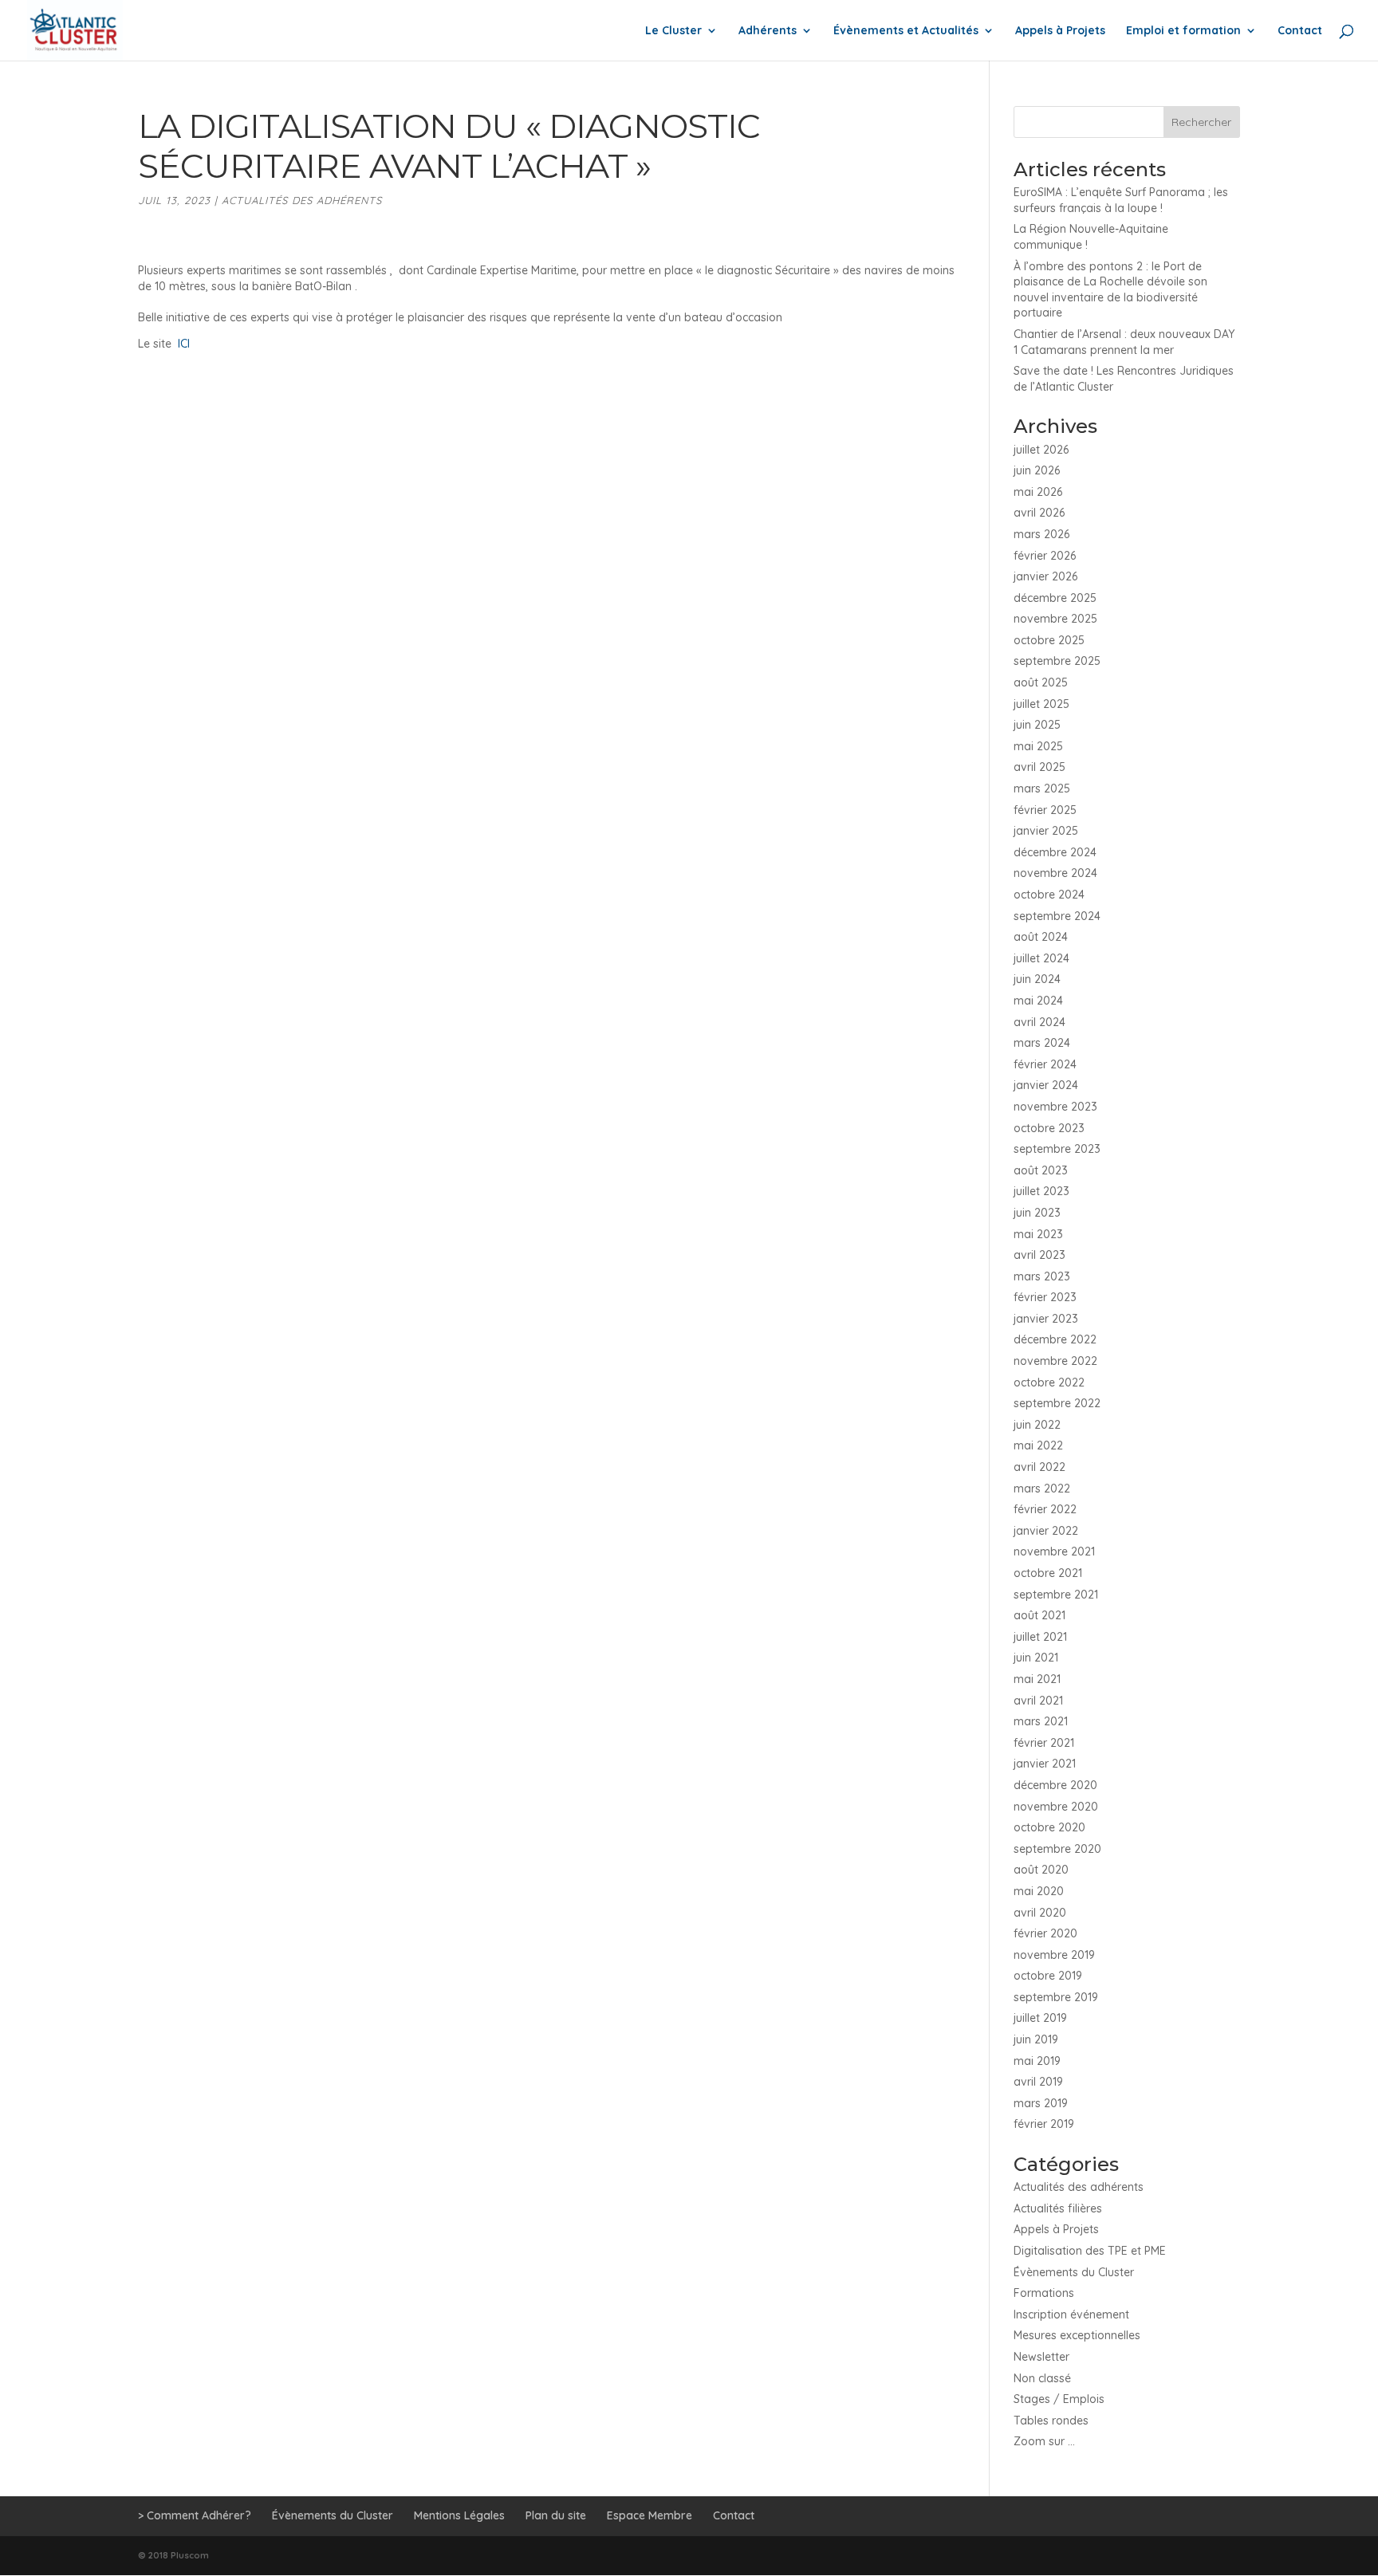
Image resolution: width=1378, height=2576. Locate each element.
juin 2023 (1037, 1213)
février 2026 (1045, 556)
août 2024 (1041, 937)
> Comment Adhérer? (195, 2515)
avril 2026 (1039, 513)
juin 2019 (1036, 2039)
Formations (1044, 2293)
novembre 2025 (1055, 619)
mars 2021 (1041, 1721)
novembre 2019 (1054, 1955)
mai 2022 (1038, 1445)
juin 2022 (1037, 1425)
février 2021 (1044, 1743)
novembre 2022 (1055, 1361)
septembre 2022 (1057, 1403)
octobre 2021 (1048, 1573)
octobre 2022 (1049, 1382)
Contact (1300, 31)
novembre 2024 (1055, 873)
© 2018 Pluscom (173, 2555)
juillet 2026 (1041, 450)
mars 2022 (1042, 1489)
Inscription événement (1071, 2314)
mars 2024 (1042, 1043)
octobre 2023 (1049, 1128)
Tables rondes (1051, 2421)
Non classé (1042, 2378)
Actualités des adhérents (302, 200)
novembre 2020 (1056, 1807)
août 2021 (1039, 1615)
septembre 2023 (1057, 1149)
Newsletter (1041, 2357)
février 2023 (1045, 1297)
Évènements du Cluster (1074, 2272)
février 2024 (1045, 1064)
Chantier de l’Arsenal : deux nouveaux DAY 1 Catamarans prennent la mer (1124, 342)
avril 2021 (1038, 1701)
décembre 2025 (1055, 598)
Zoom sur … (1044, 2441)
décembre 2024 (1055, 852)
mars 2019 (1041, 2103)
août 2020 (1041, 1870)
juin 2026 (1037, 470)
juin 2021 (1036, 1658)
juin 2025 (1037, 725)
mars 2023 (1042, 1276)
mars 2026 (1041, 534)
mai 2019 (1037, 2061)
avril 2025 (1039, 767)
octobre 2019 (1048, 1976)
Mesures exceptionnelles (1077, 2335)
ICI (185, 344)
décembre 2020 (1055, 1785)
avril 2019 (1038, 2082)
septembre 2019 (1056, 1997)
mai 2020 (1039, 1891)
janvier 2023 (1046, 1319)
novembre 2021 (1054, 1551)
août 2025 (1041, 682)
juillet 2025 (1041, 704)
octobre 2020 (1049, 1827)
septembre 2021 (1056, 1595)
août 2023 (1041, 1170)
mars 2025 (1042, 789)
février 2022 (1045, 1509)
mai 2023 (1038, 1234)
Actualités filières (1058, 2208)
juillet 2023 (1041, 1191)
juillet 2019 (1040, 2018)
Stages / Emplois (1059, 2399)
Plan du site (556, 2515)
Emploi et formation (1183, 31)
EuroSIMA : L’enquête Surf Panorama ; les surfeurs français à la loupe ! (1121, 200)
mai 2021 (1037, 1679)
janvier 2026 (1045, 576)
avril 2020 (1040, 1913)
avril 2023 (1039, 1255)
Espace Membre (650, 2515)
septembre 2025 (1057, 661)
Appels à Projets (1060, 31)
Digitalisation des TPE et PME (1090, 2251)
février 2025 (1045, 810)
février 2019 (1044, 2124)
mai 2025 (1038, 746)
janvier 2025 (1046, 831)
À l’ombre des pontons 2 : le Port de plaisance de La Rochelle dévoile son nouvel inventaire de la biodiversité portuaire (1110, 290)
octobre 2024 (1049, 895)
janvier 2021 (1045, 1764)
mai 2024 (1038, 1001)
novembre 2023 (1055, 1107)
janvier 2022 (1046, 1531)
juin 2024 (1037, 979)
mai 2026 (1038, 492)
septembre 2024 (1057, 916)
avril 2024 (1039, 1022)
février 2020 (1045, 1933)
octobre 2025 (1049, 640)
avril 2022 (1039, 1467)
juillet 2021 (1040, 1637)
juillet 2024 (1041, 958)
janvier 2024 (1046, 1085)
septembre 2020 (1057, 1849)
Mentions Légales (459, 2515)
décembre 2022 (1055, 1339)
